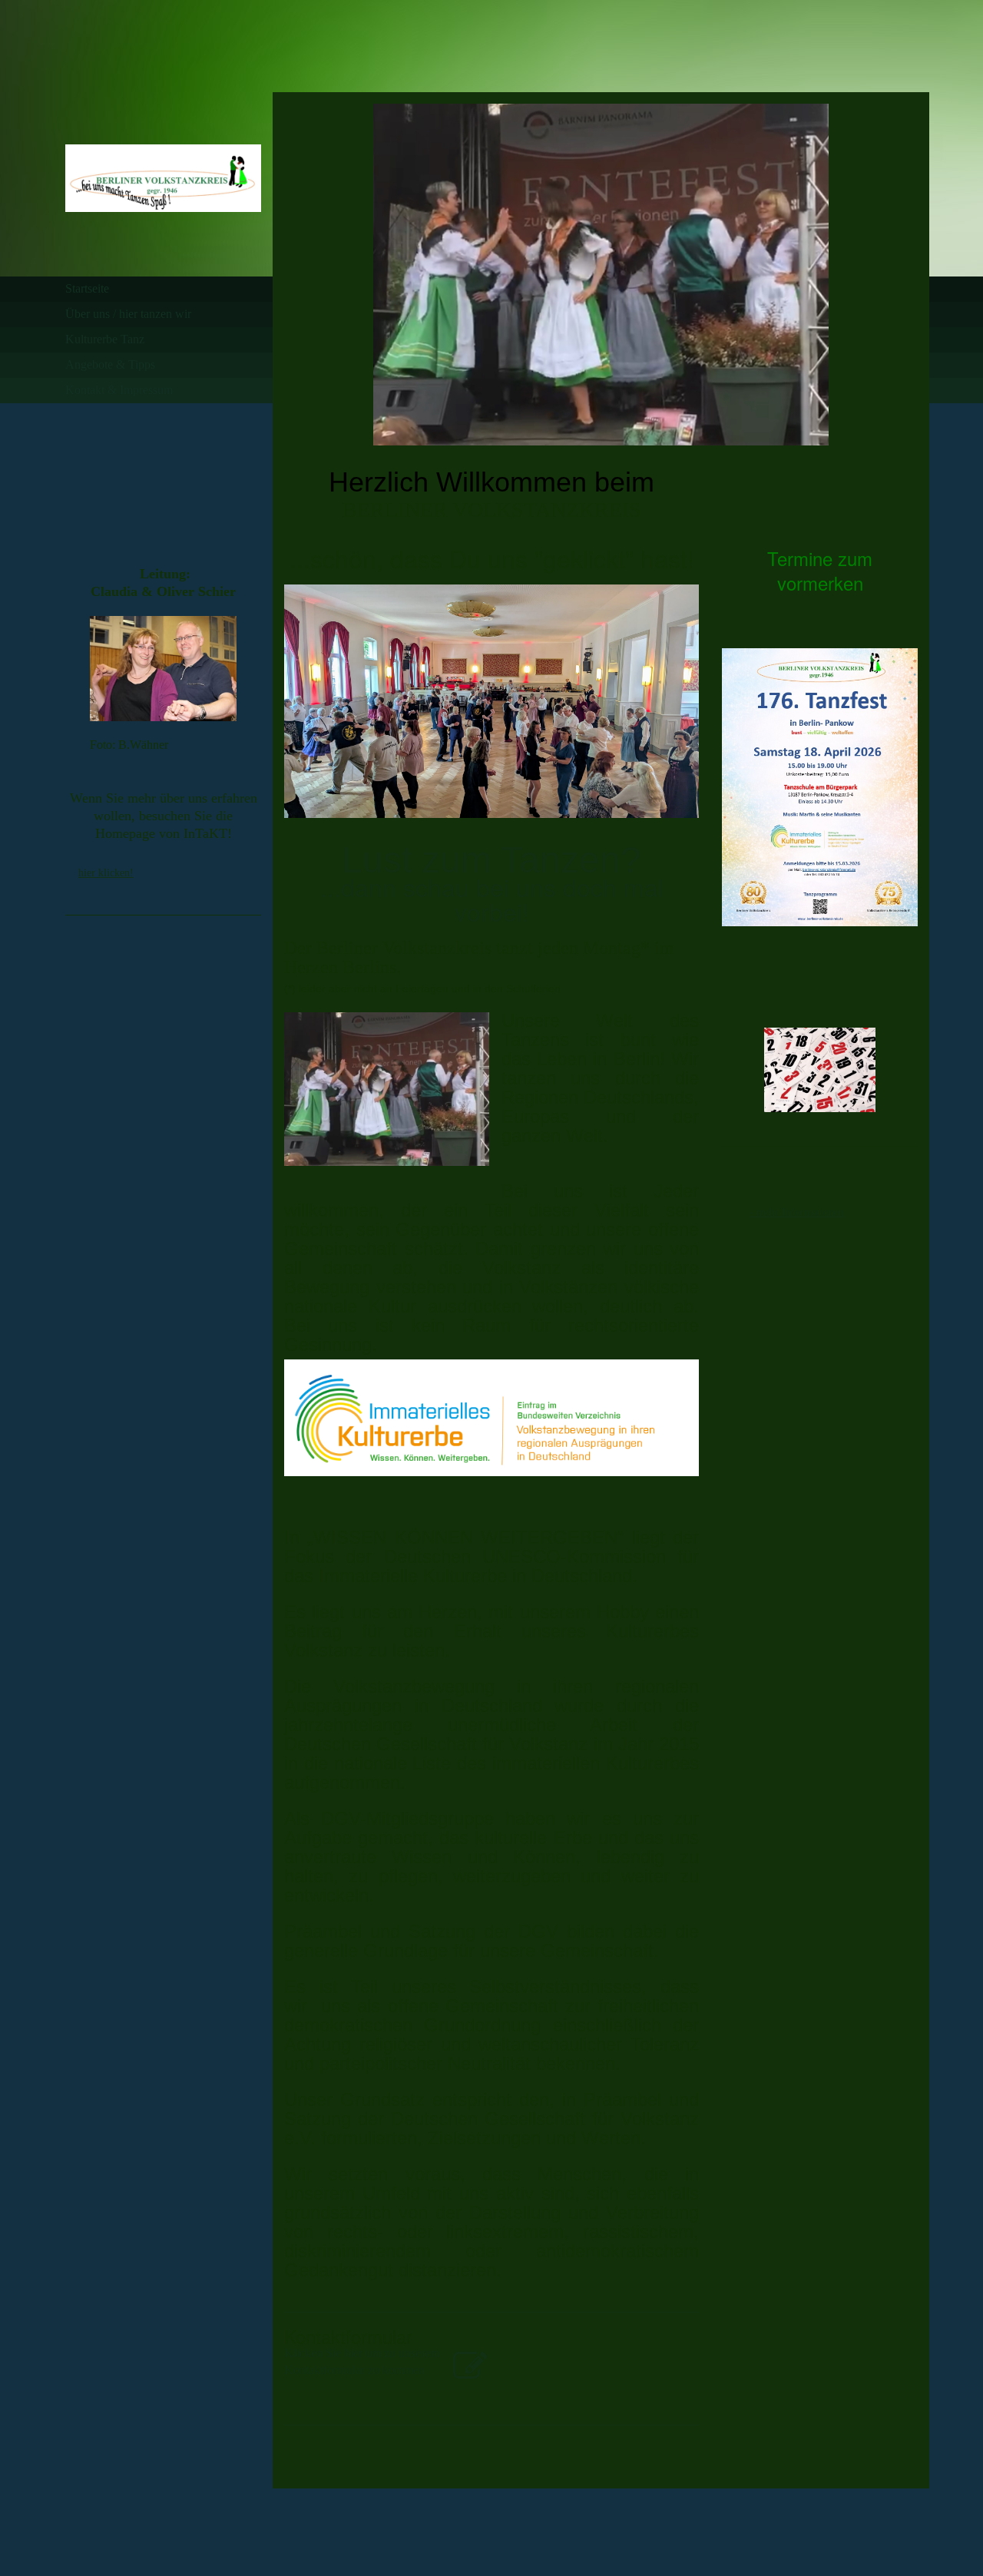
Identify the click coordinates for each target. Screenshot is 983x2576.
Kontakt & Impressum (119, 390)
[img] (163, 179)
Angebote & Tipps (110, 364)
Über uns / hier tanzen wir (128, 314)
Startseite (87, 288)
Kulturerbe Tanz (105, 339)
